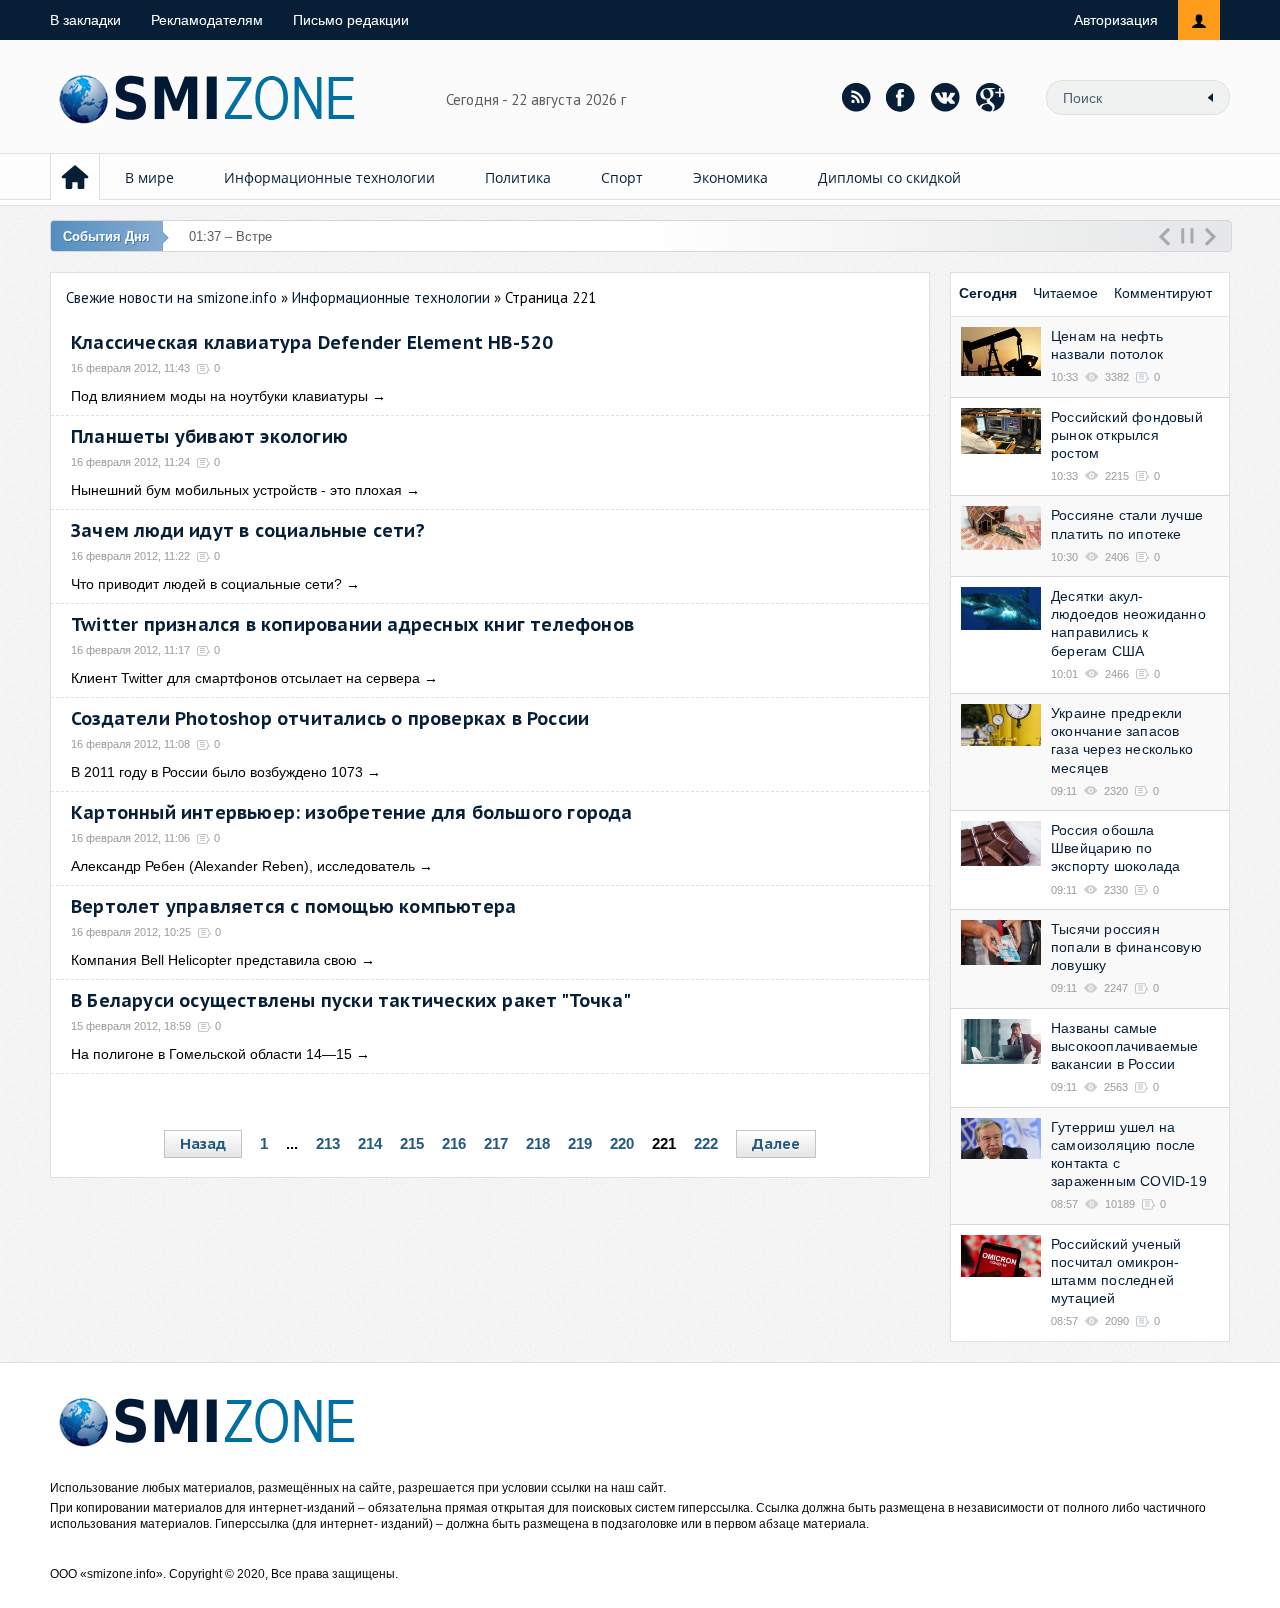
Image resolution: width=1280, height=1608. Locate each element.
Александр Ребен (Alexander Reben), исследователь (243, 866)
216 (454, 1143)
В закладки (85, 20)
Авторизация (1116, 20)
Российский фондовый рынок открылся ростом (1127, 435)
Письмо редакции (351, 20)
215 (412, 1143)
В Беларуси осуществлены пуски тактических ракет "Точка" (351, 1000)
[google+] (991, 97)
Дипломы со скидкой (889, 177)
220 (622, 1143)
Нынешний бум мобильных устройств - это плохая (236, 490)
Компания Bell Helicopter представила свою (214, 960)
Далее (776, 1143)
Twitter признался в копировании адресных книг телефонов (352, 624)
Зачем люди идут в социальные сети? (248, 530)
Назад (203, 1143)
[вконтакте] (946, 97)
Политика (518, 177)
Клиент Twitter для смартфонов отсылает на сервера (245, 678)
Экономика (730, 177)
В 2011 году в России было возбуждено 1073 (217, 772)
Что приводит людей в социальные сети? (206, 584)
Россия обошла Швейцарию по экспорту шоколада (1115, 848)
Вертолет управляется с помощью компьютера (293, 906)
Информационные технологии (329, 177)
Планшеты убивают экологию (209, 436)
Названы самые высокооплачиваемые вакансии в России (1125, 1046)
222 (706, 1143)
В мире (149, 177)
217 (496, 1143)
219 (580, 1143)
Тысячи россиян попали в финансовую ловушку (1126, 947)
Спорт (622, 177)
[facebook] (901, 97)
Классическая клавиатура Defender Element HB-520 (312, 342)
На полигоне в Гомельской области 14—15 (211, 1054)
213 (328, 1143)
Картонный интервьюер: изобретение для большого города (352, 812)
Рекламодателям (207, 20)
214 (370, 1143)
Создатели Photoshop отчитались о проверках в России (330, 718)
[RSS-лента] (856, 97)
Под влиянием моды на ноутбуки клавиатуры (219, 396)
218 (538, 1143)
